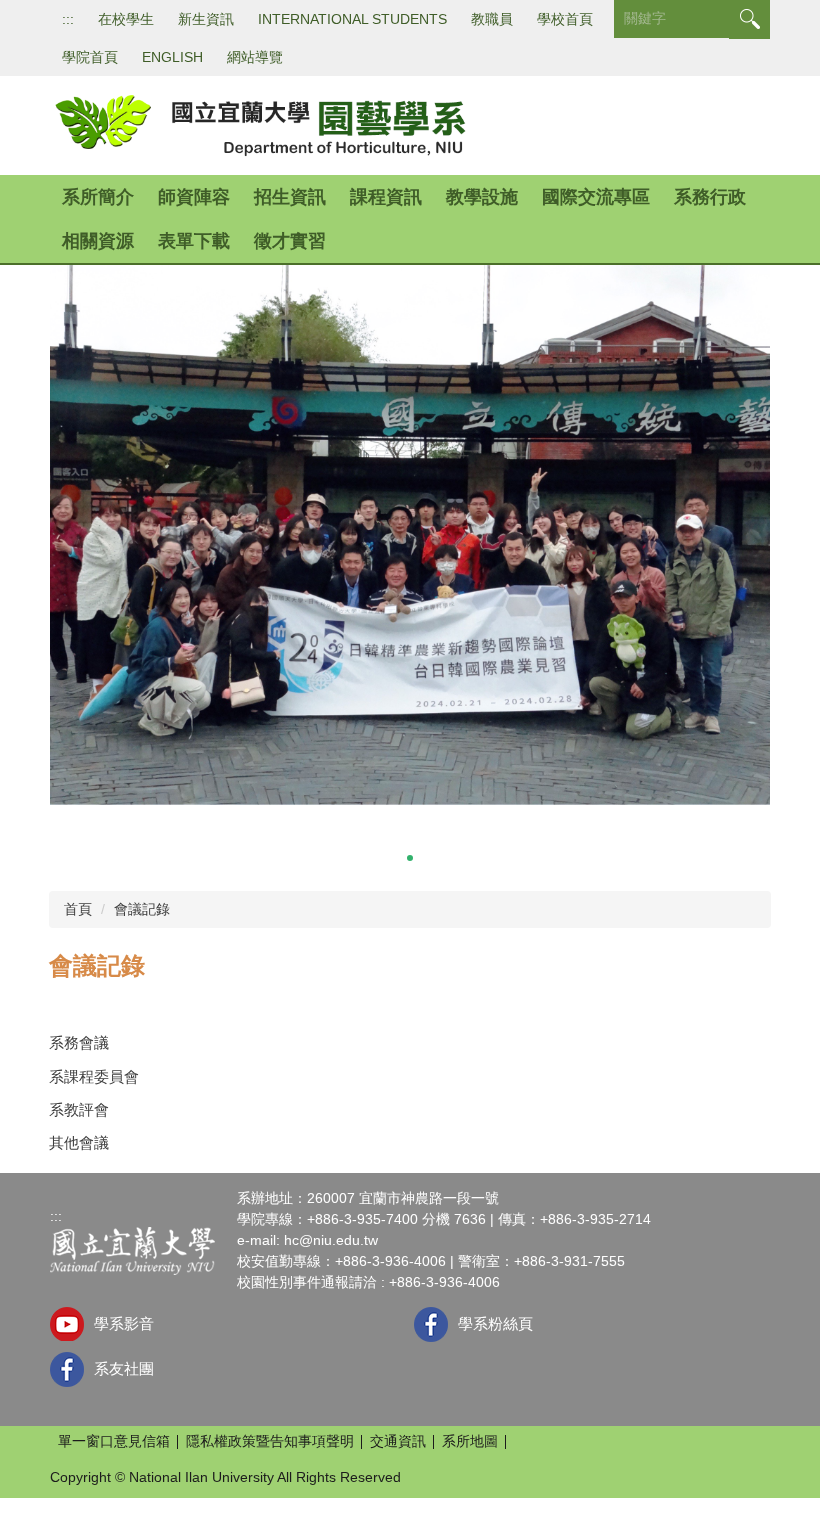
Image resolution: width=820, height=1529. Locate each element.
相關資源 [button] (98, 241)
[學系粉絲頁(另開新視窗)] (431, 1324)
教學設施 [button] (482, 197)
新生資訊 (206, 19)
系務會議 (79, 1042)
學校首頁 (565, 19)
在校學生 (126, 19)
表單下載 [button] (194, 241)
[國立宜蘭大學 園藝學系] (259, 124)
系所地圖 (470, 1441)
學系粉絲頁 (495, 1323)
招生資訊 (290, 197)
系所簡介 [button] (98, 197)
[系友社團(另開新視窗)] (67, 1369)
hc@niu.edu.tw (331, 1240)
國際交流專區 (596, 197)
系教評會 (79, 1109)
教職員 (492, 19)
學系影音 (124, 1323)
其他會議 (79, 1142)
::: (68, 19)
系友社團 (124, 1368)
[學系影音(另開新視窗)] (67, 1324)
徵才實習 (290, 241)
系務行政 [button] (710, 197)
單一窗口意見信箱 (114, 1441)
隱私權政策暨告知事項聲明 (270, 1441)
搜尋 (749, 19)
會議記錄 (142, 909)
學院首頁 (90, 57)
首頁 (78, 909)
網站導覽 (255, 57)
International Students (352, 19)
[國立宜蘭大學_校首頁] (132, 1250)
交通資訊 (398, 1441)
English (172, 57)
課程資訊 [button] (386, 197)
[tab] (370, 858)
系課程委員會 (94, 1076)
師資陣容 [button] (194, 197)
